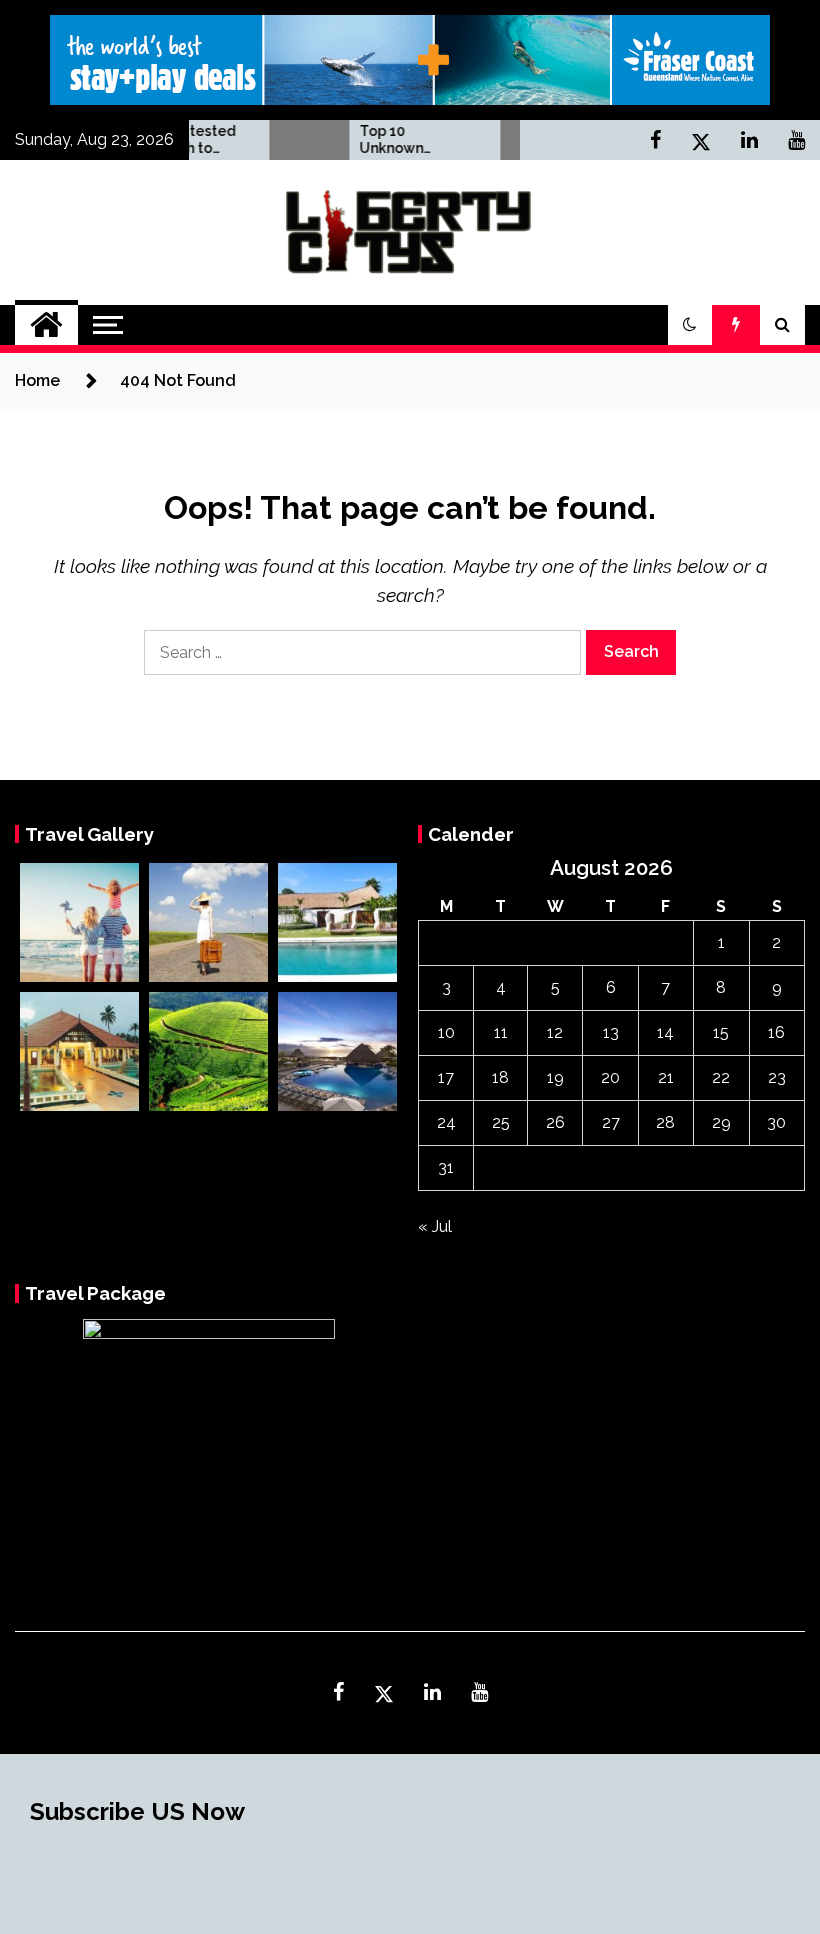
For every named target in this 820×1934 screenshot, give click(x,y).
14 (665, 1032)
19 (555, 1077)
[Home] (46, 325)
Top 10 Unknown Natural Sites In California (389, 140)
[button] (690, 325)
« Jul (435, 1226)
